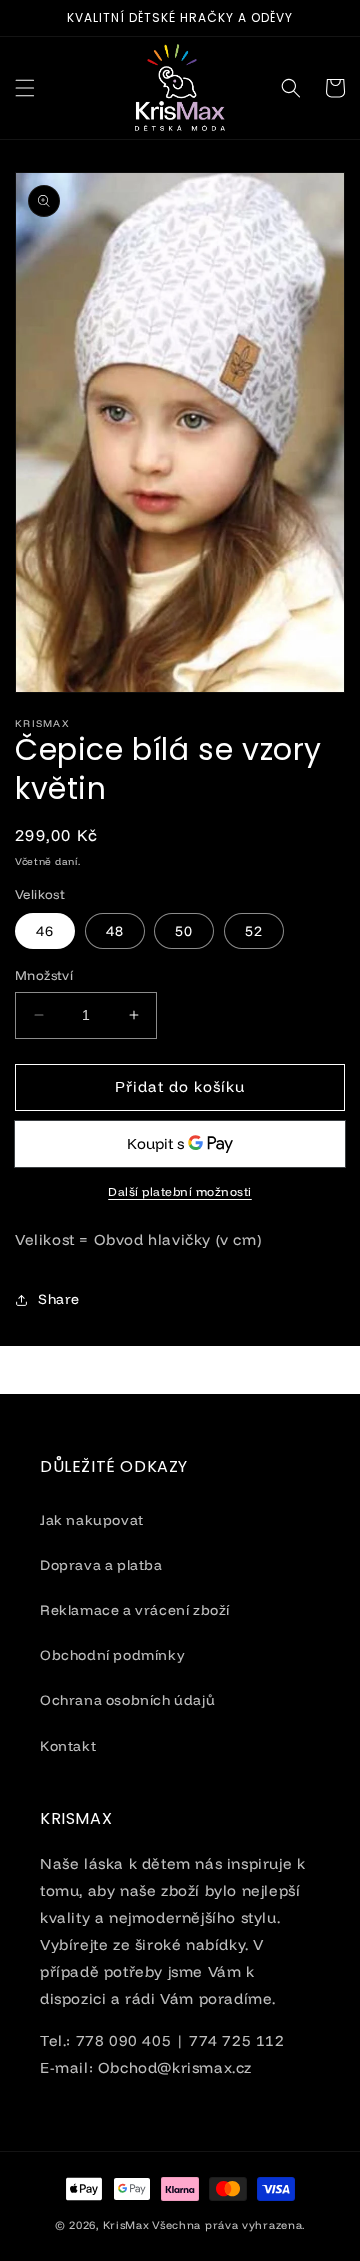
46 (45, 931)
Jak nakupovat (92, 1520)
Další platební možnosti (180, 1191)
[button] (25, 88)
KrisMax (126, 2225)
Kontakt (68, 1746)
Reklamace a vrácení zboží (135, 1610)
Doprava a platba (101, 1565)
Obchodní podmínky (112, 1655)
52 (254, 931)
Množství (44, 975)
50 (184, 931)
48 (115, 931)
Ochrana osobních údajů (127, 1700)
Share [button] (59, 1299)
